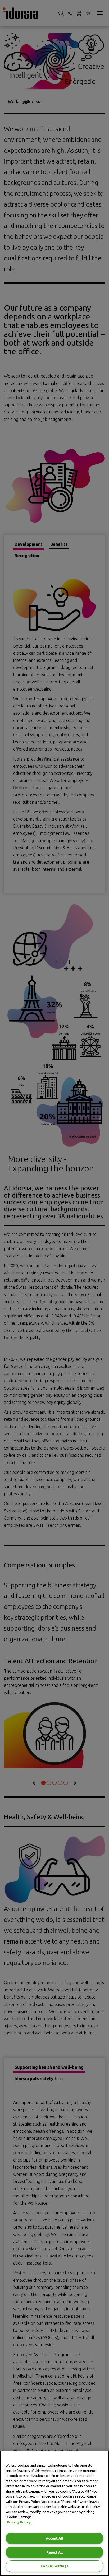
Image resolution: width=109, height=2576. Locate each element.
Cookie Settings (54, 2566)
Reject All (54, 2552)
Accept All (54, 2538)
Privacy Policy (19, 2522)
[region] (54, 2513)
